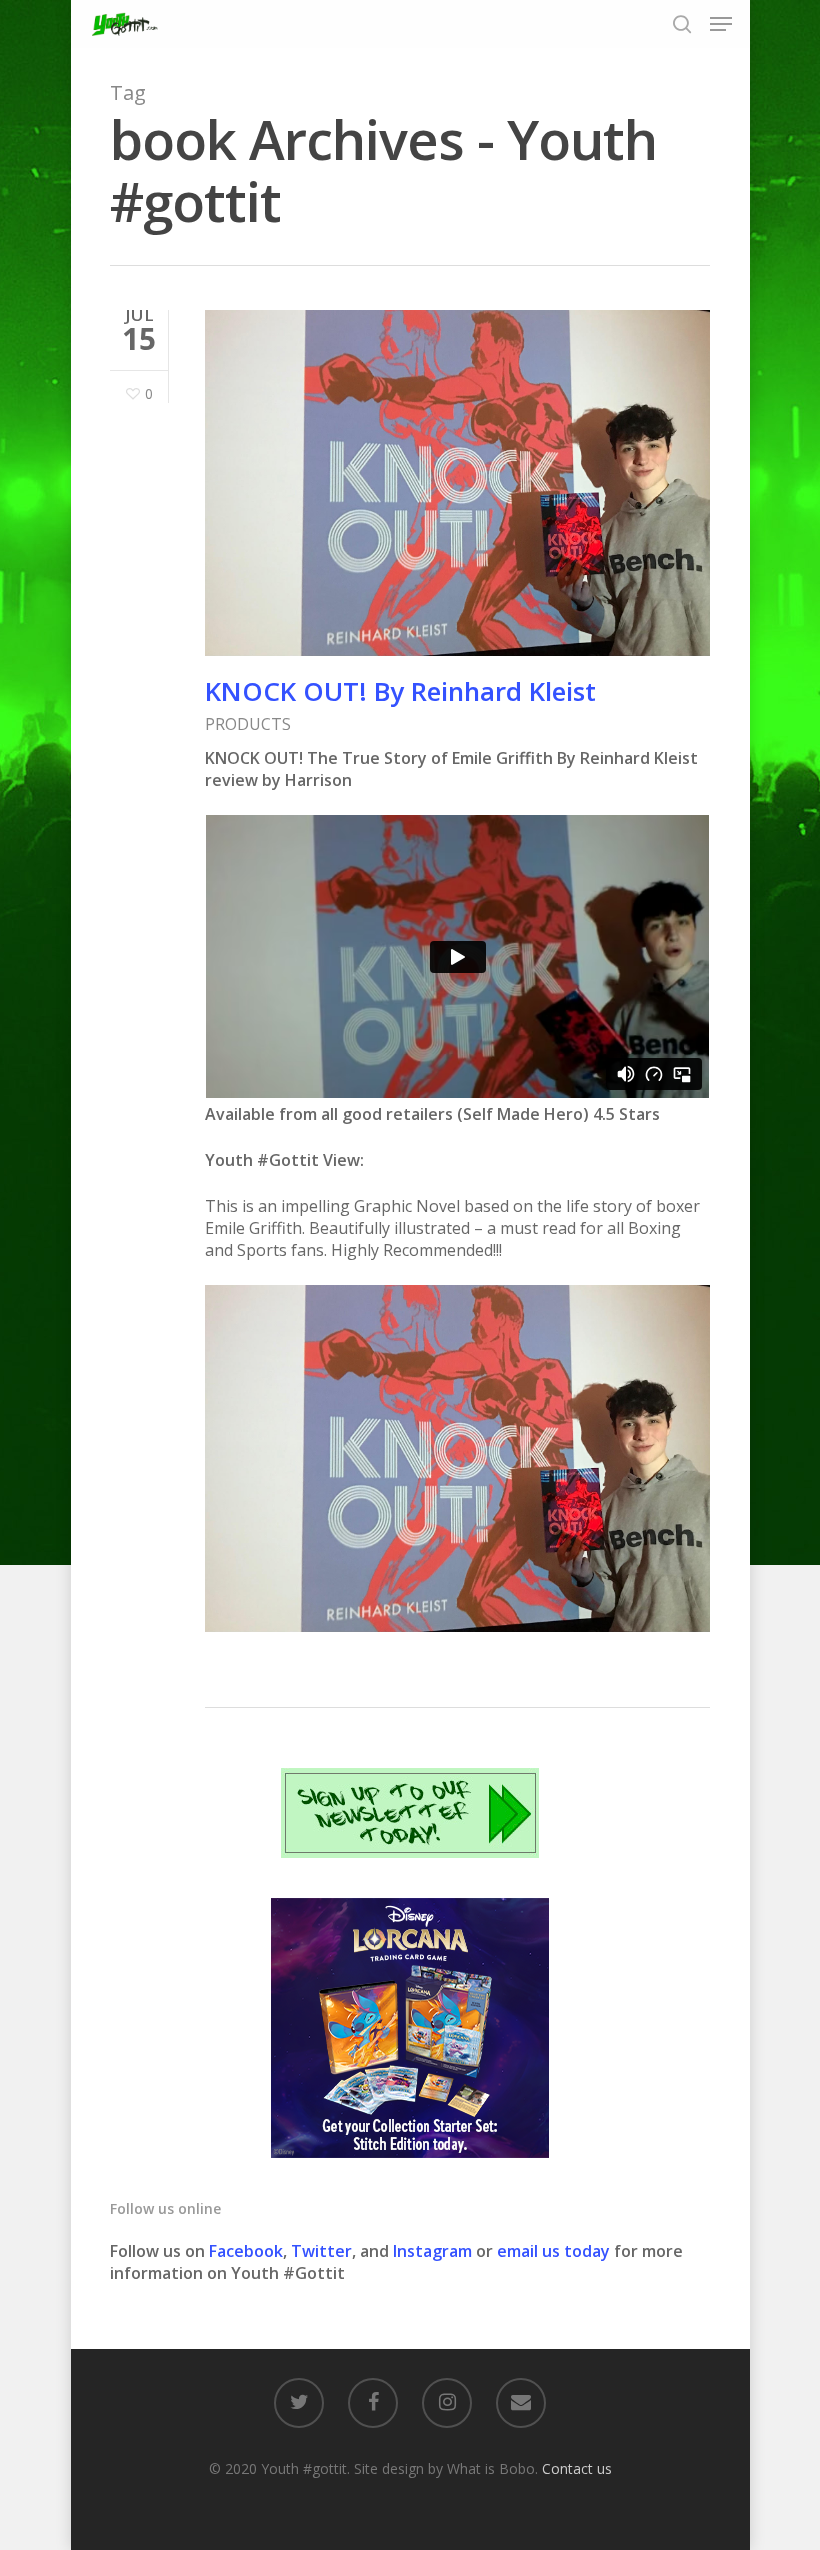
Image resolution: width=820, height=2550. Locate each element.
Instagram (434, 2251)
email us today (553, 2251)
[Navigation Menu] (721, 24)
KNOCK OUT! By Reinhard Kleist (400, 691)
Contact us (577, 2468)
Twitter (321, 2251)
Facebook (246, 2251)
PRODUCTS (248, 724)
